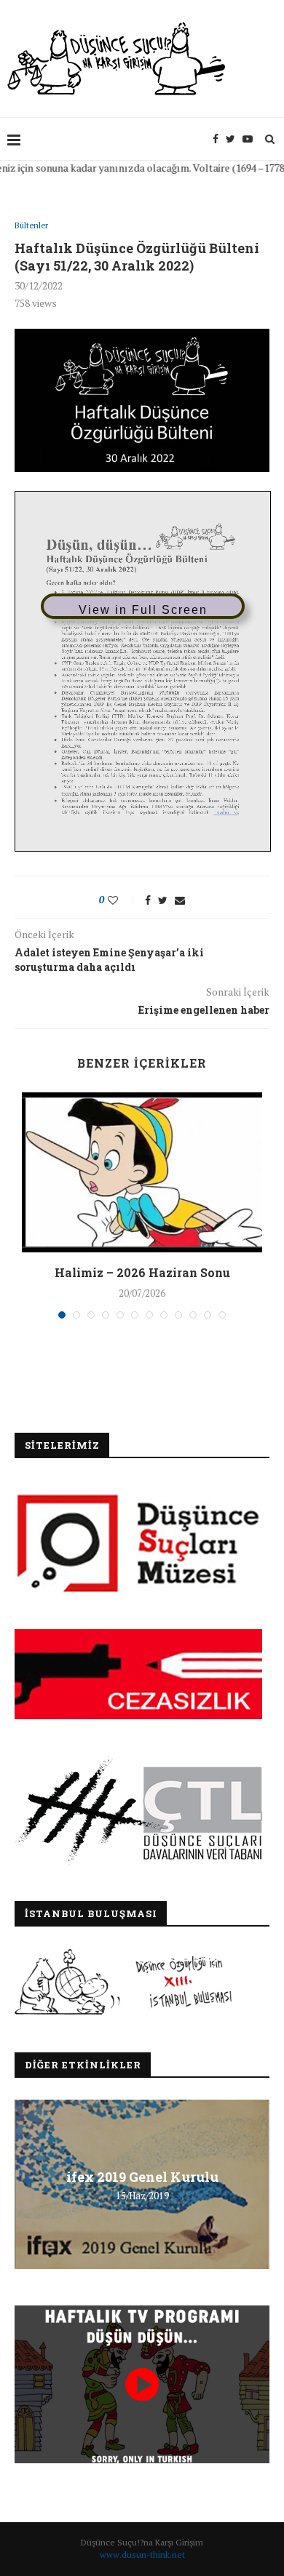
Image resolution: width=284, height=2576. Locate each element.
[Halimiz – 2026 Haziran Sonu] (142, 1172)
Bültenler (31, 226)
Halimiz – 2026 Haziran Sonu (142, 1272)
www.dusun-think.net (142, 2555)
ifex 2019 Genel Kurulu (142, 2176)
